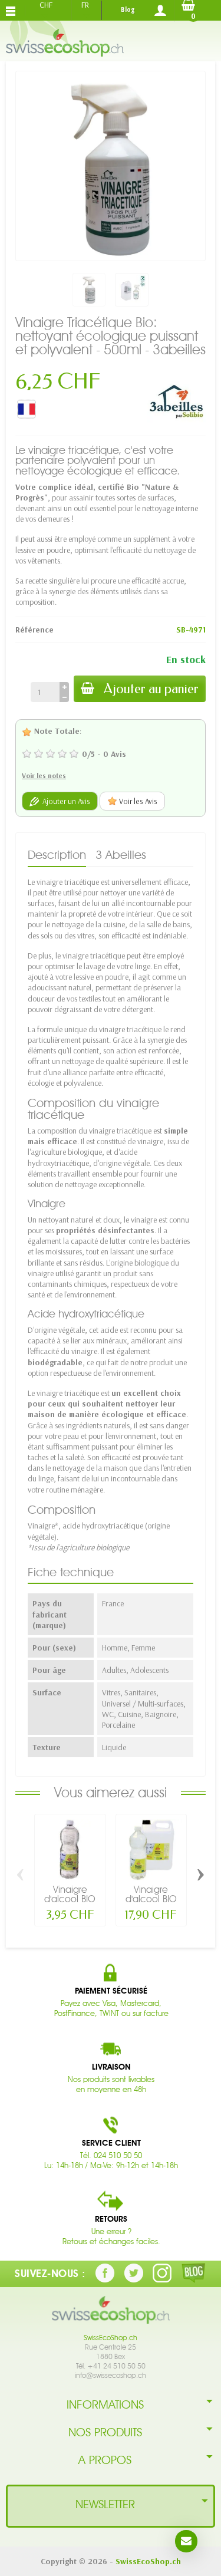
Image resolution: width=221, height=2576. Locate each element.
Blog (128, 9)
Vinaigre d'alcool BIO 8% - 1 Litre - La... (70, 1904)
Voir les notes (44, 775)
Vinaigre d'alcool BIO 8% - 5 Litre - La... (151, 1904)
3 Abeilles (121, 855)
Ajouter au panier (151, 689)
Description (57, 855)
